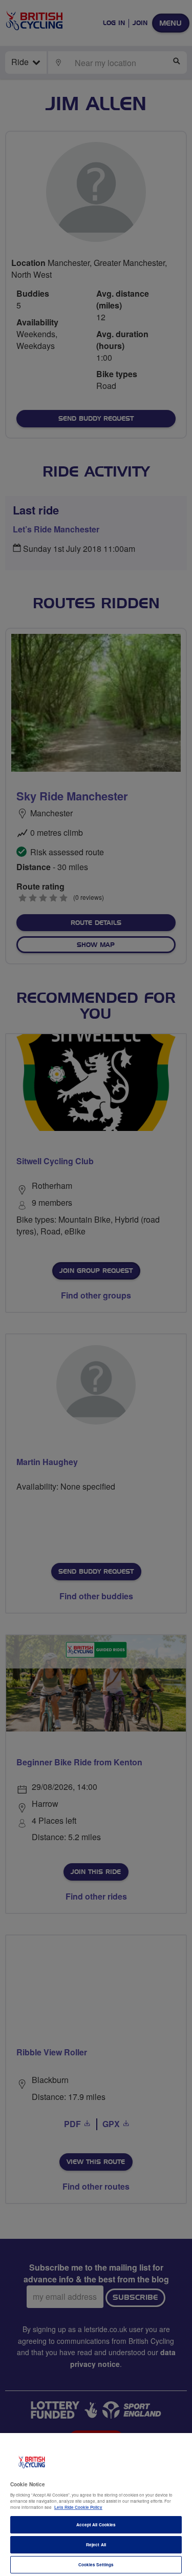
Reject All (96, 2544)
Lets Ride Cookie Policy (78, 2507)
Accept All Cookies (96, 2525)
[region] (96, 2505)
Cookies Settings (96, 2564)
